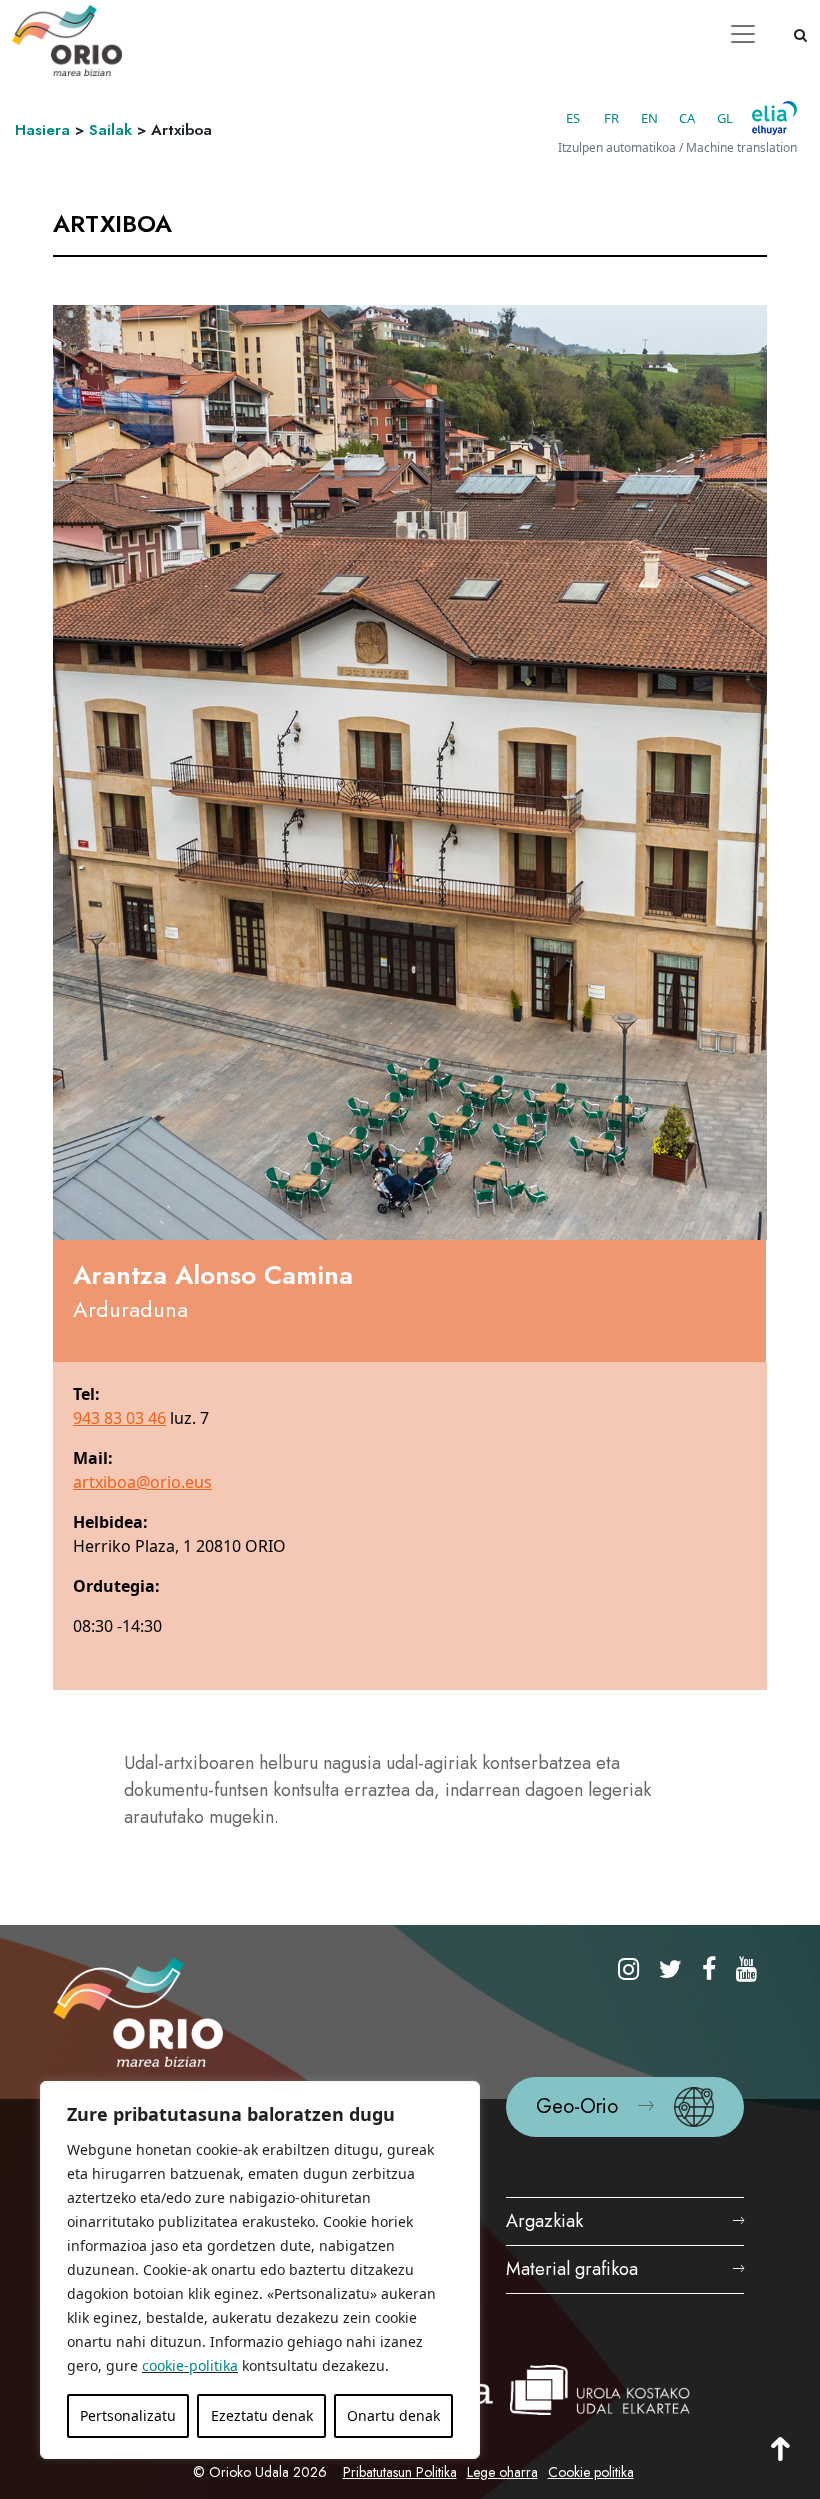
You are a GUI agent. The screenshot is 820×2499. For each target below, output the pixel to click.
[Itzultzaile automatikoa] (774, 118)
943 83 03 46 (119, 1418)
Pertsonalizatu (128, 2415)
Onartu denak (393, 2415)
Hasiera (42, 130)
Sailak (110, 130)
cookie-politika (190, 2365)
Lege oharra (502, 2472)
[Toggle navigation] (743, 34)
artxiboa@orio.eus (142, 1482)
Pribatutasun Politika (400, 2472)
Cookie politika (591, 2472)
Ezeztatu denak (262, 2415)
